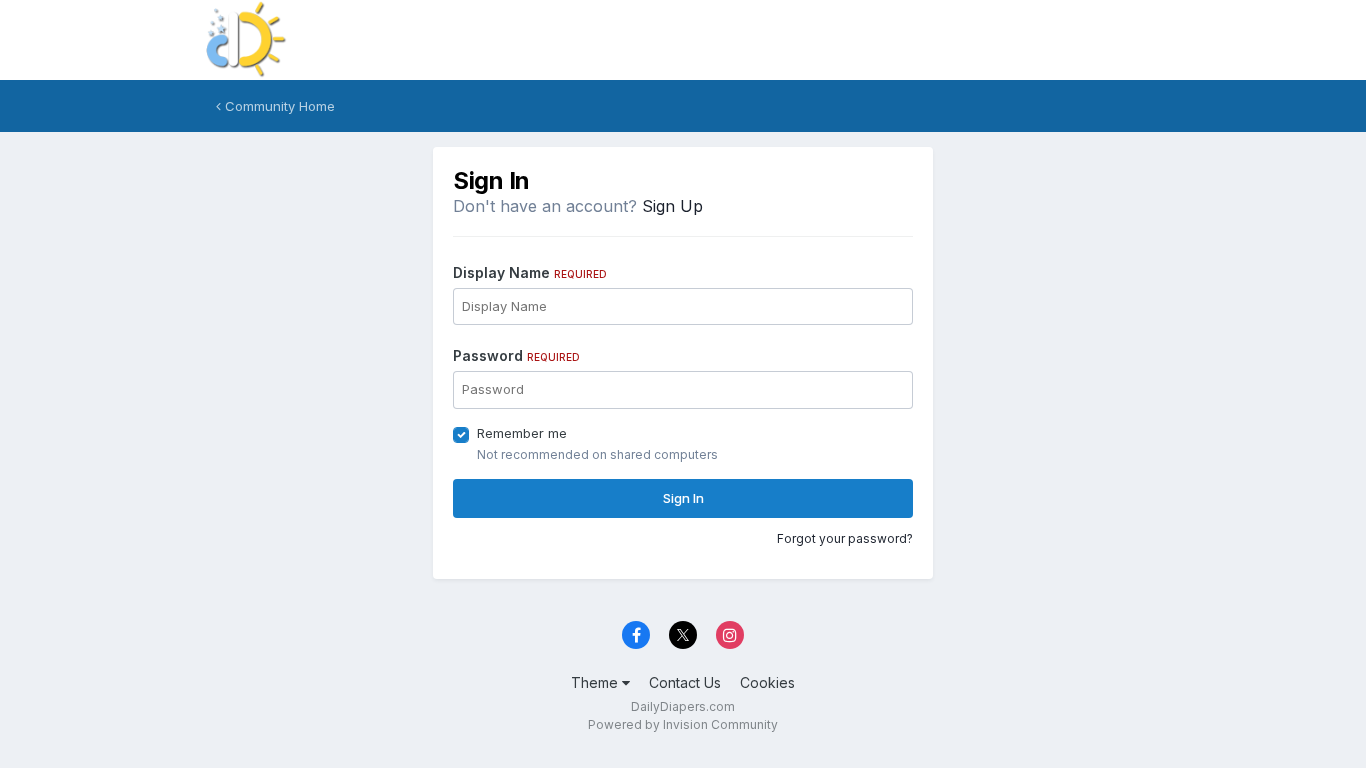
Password (516, 355)
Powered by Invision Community (683, 724)
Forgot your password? (845, 538)
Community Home (278, 106)
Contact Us (685, 682)
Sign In (683, 498)
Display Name (530, 272)
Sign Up (672, 206)
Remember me (522, 433)
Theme (596, 682)
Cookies (767, 682)
